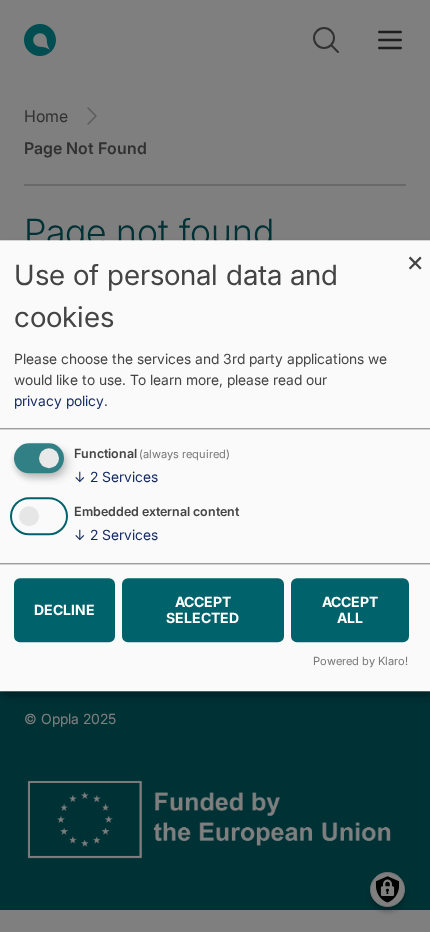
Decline (64, 609)
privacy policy (59, 400)
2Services (116, 476)
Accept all (350, 609)
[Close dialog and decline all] (415, 252)
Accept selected (202, 609)
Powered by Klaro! (360, 662)
